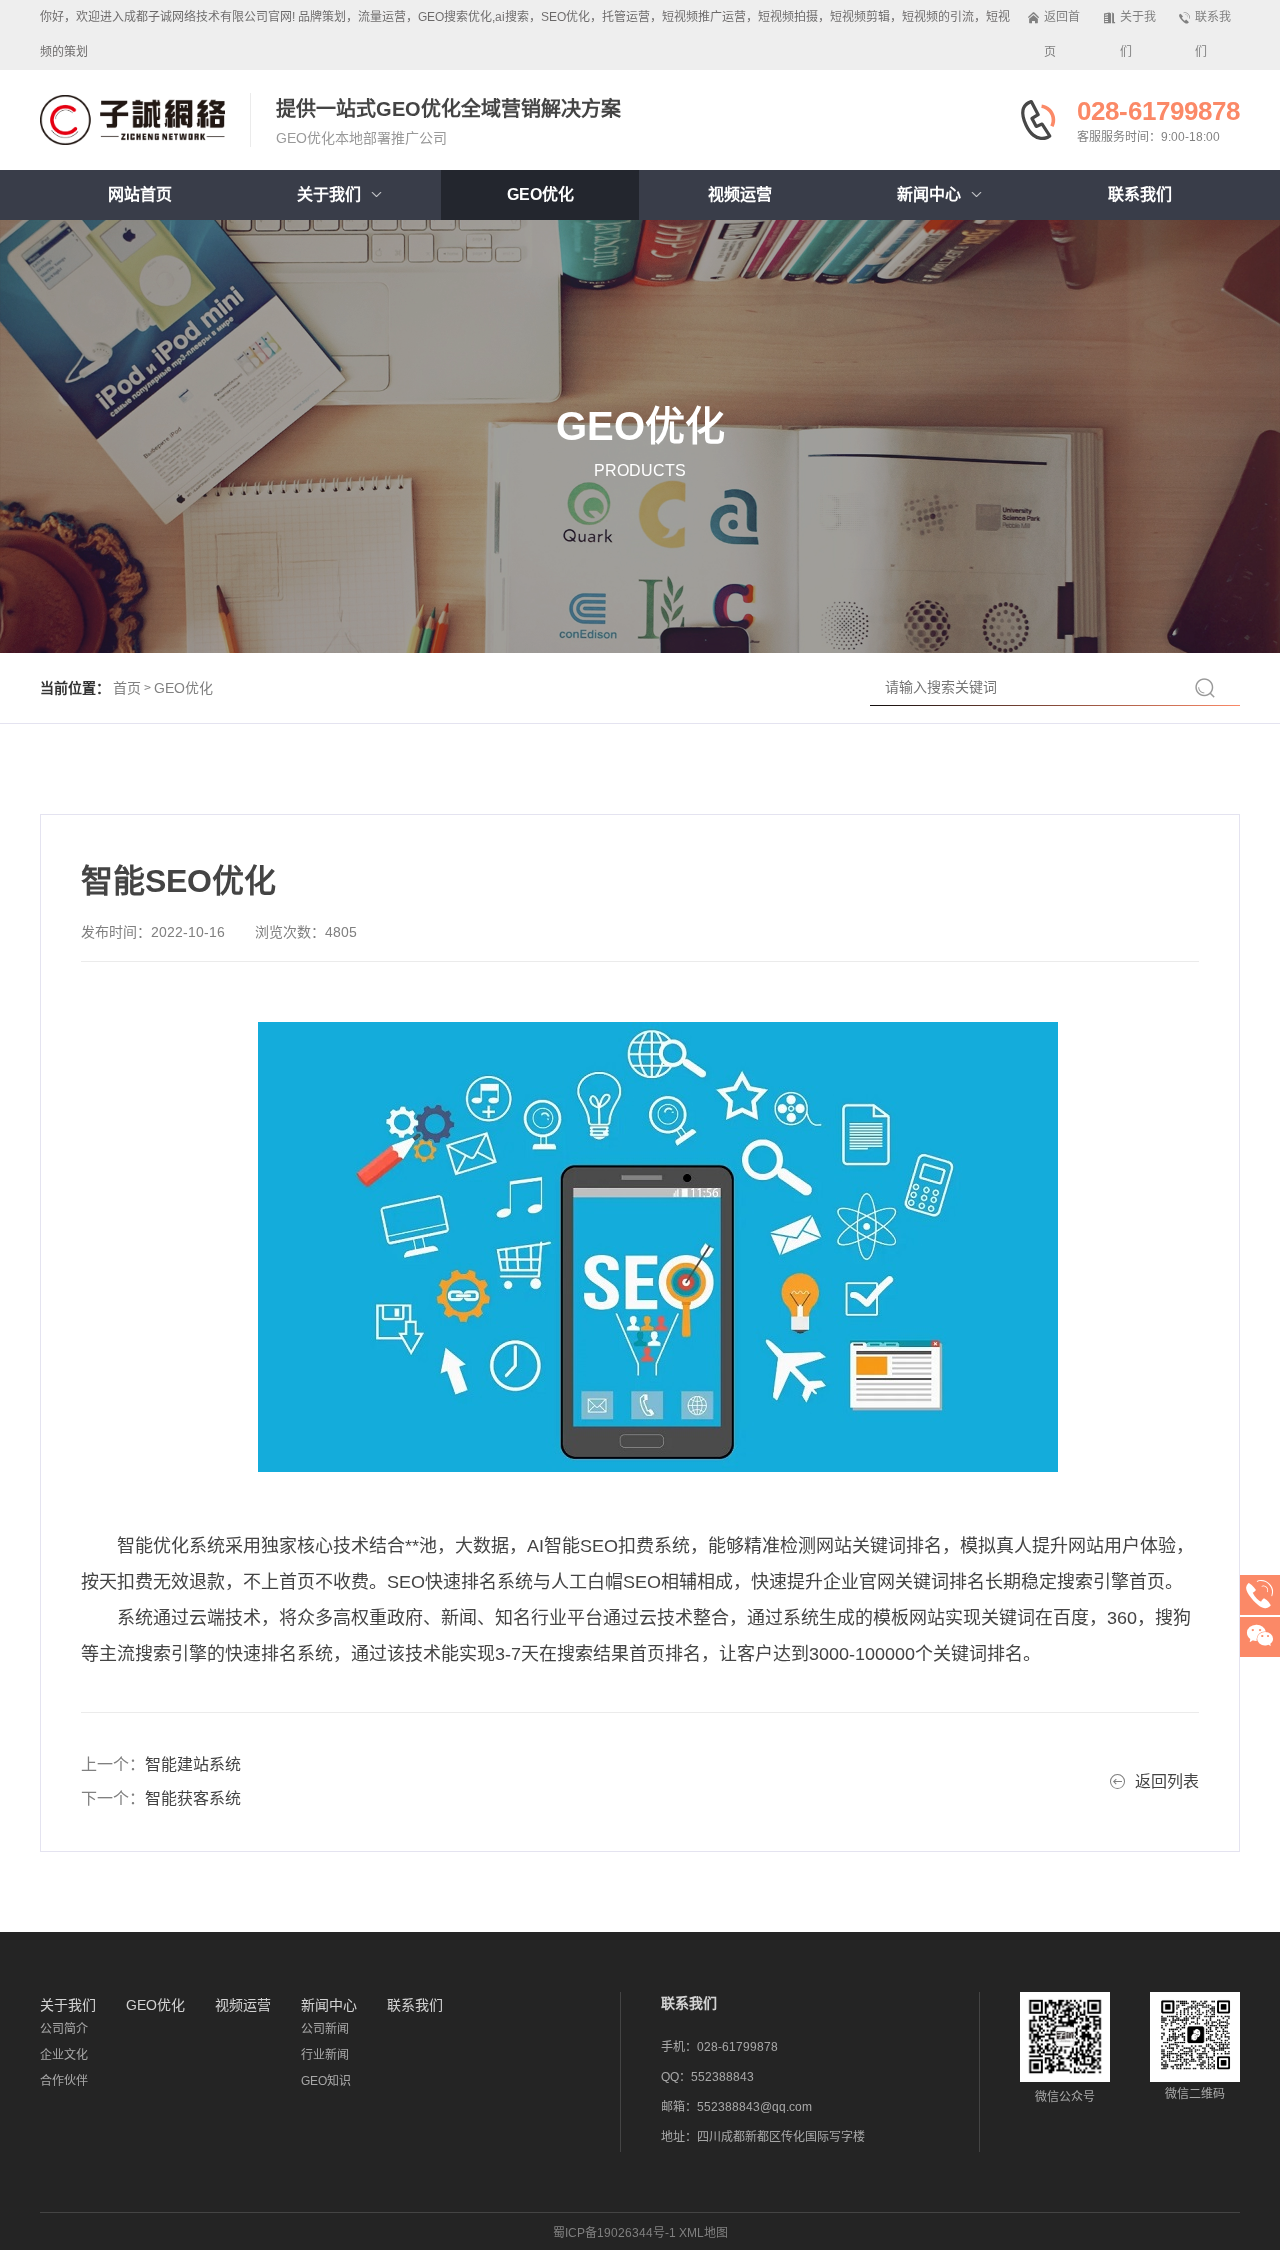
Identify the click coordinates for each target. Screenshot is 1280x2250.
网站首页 (140, 194)
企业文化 (64, 2055)
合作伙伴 (64, 2081)
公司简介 (64, 2029)
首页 (127, 688)
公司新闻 (325, 2029)
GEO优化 (183, 688)
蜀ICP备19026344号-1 (614, 2233)
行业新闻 (325, 2055)
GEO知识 (326, 2081)
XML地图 (703, 2233)
